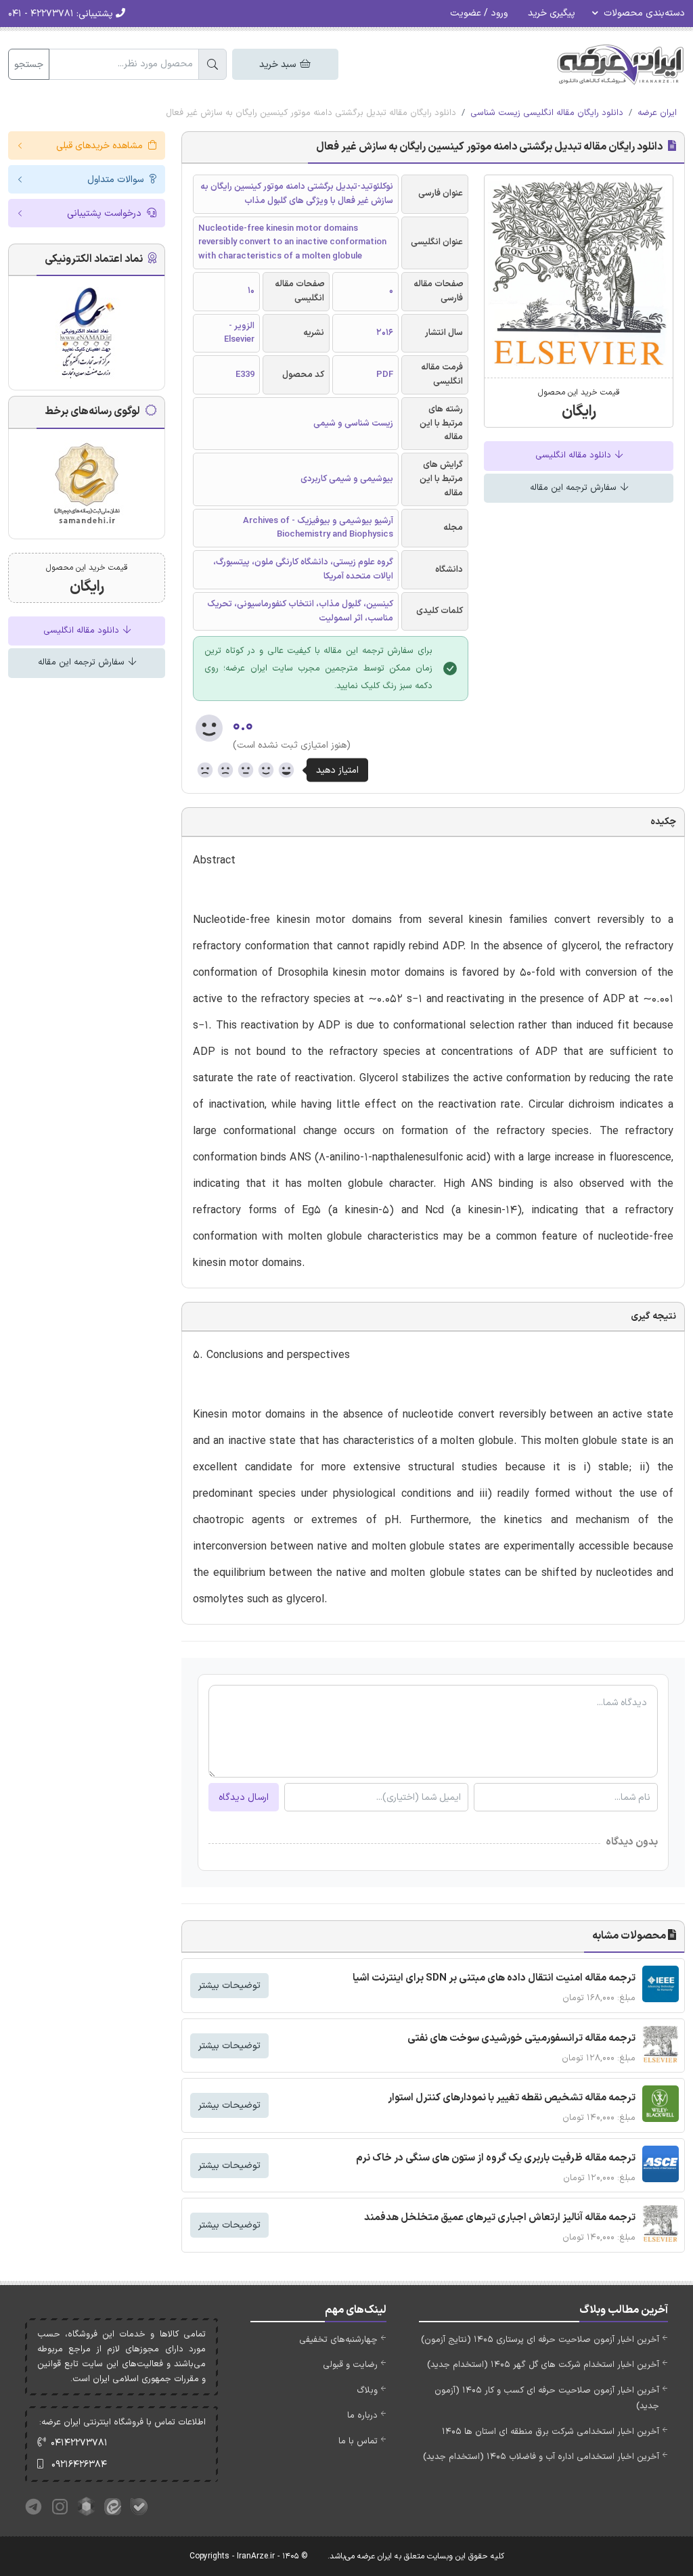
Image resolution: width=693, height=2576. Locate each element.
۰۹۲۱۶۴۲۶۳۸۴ (79, 2465)
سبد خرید (279, 65)
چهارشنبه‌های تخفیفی (338, 2340)
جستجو (29, 65)
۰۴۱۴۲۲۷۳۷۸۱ (79, 2443)
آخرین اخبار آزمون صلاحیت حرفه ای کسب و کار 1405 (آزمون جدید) (547, 2398)
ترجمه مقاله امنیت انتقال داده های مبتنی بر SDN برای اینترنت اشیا (494, 1978)
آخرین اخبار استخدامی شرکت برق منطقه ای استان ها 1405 (551, 2432)
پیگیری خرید (552, 13)
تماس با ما (358, 2441)
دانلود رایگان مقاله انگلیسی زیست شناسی (547, 113)
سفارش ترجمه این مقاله (575, 488)
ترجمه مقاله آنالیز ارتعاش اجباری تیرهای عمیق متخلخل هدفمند (500, 2218)
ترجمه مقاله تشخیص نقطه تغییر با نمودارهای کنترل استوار (512, 2098)
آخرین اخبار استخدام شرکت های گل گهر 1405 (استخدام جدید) (543, 2365)
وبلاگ (367, 2391)
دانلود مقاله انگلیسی (575, 455)
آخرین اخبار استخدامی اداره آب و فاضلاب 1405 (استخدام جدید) (541, 2457)
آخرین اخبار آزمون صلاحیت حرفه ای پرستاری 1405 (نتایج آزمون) (540, 2340)
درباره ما (362, 2416)
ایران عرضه (657, 113)
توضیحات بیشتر (229, 1986)
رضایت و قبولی (350, 2365)
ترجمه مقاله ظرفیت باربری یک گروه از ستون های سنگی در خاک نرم (496, 2158)
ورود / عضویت (479, 13)
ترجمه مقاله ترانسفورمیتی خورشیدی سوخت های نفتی (521, 2038)
